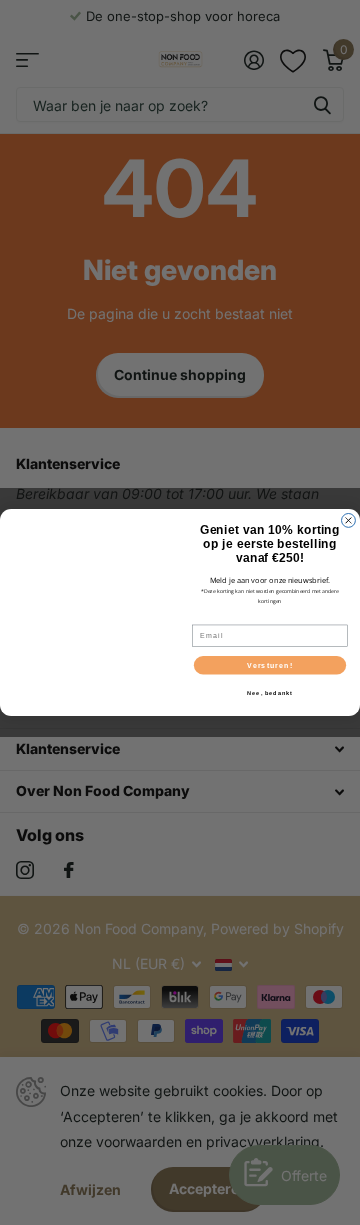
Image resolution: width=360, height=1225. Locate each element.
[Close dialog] (349, 521)
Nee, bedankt (270, 693)
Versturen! (270, 665)
